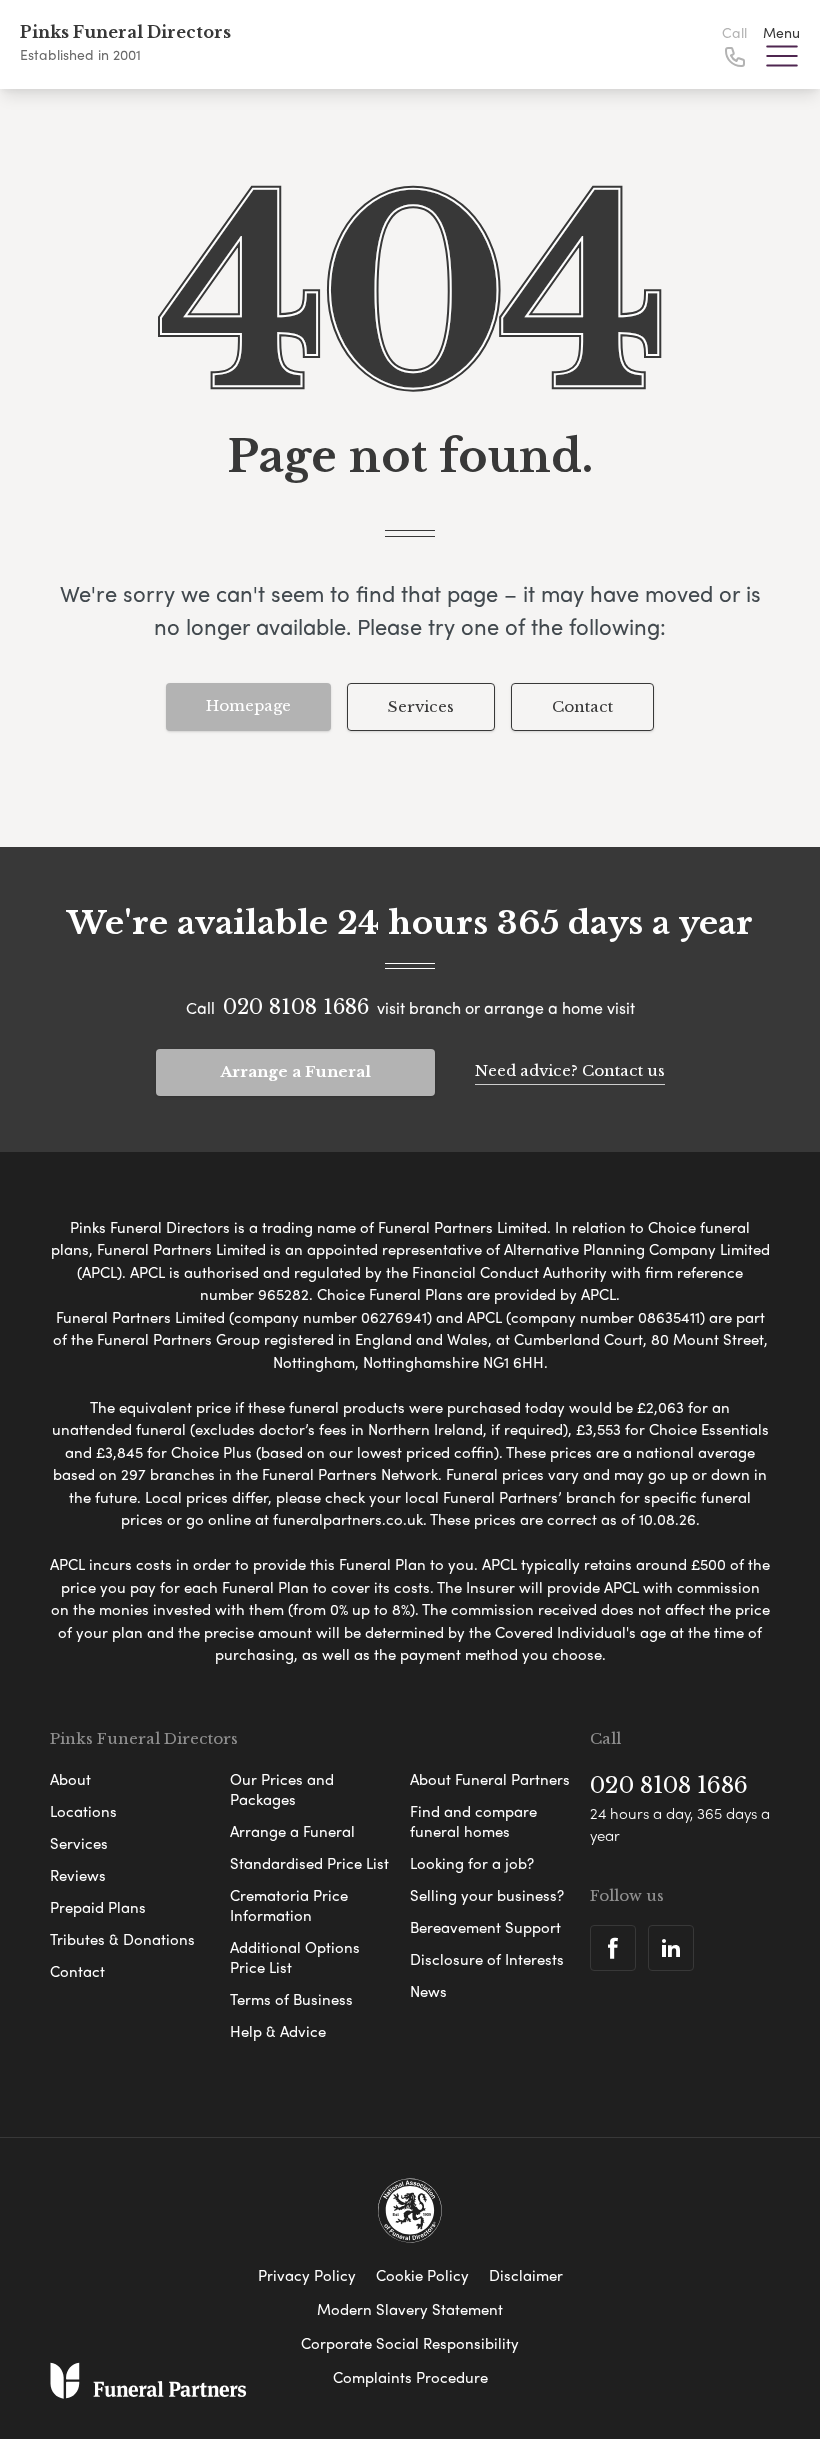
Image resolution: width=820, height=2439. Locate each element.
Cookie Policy (422, 2275)
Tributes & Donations (122, 1939)
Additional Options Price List (295, 1957)
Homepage (248, 705)
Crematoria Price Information (289, 1905)
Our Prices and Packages (282, 1789)
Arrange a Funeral (295, 1071)
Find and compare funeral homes (473, 1821)
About (70, 1779)
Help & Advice (278, 2031)
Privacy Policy (307, 2275)
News (428, 1991)
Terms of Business (291, 1999)
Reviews (78, 1875)
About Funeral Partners (490, 1779)
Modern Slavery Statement (410, 2309)
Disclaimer (526, 2275)
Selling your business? (487, 1895)
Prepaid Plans (98, 1907)
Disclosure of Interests (487, 1959)
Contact (582, 706)
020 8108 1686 (296, 1007)
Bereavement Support (485, 1927)
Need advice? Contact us (570, 1070)
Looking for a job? (472, 1863)
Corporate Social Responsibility (410, 2343)
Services (421, 706)
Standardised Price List (309, 1863)
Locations (83, 1811)
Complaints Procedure (410, 2377)
